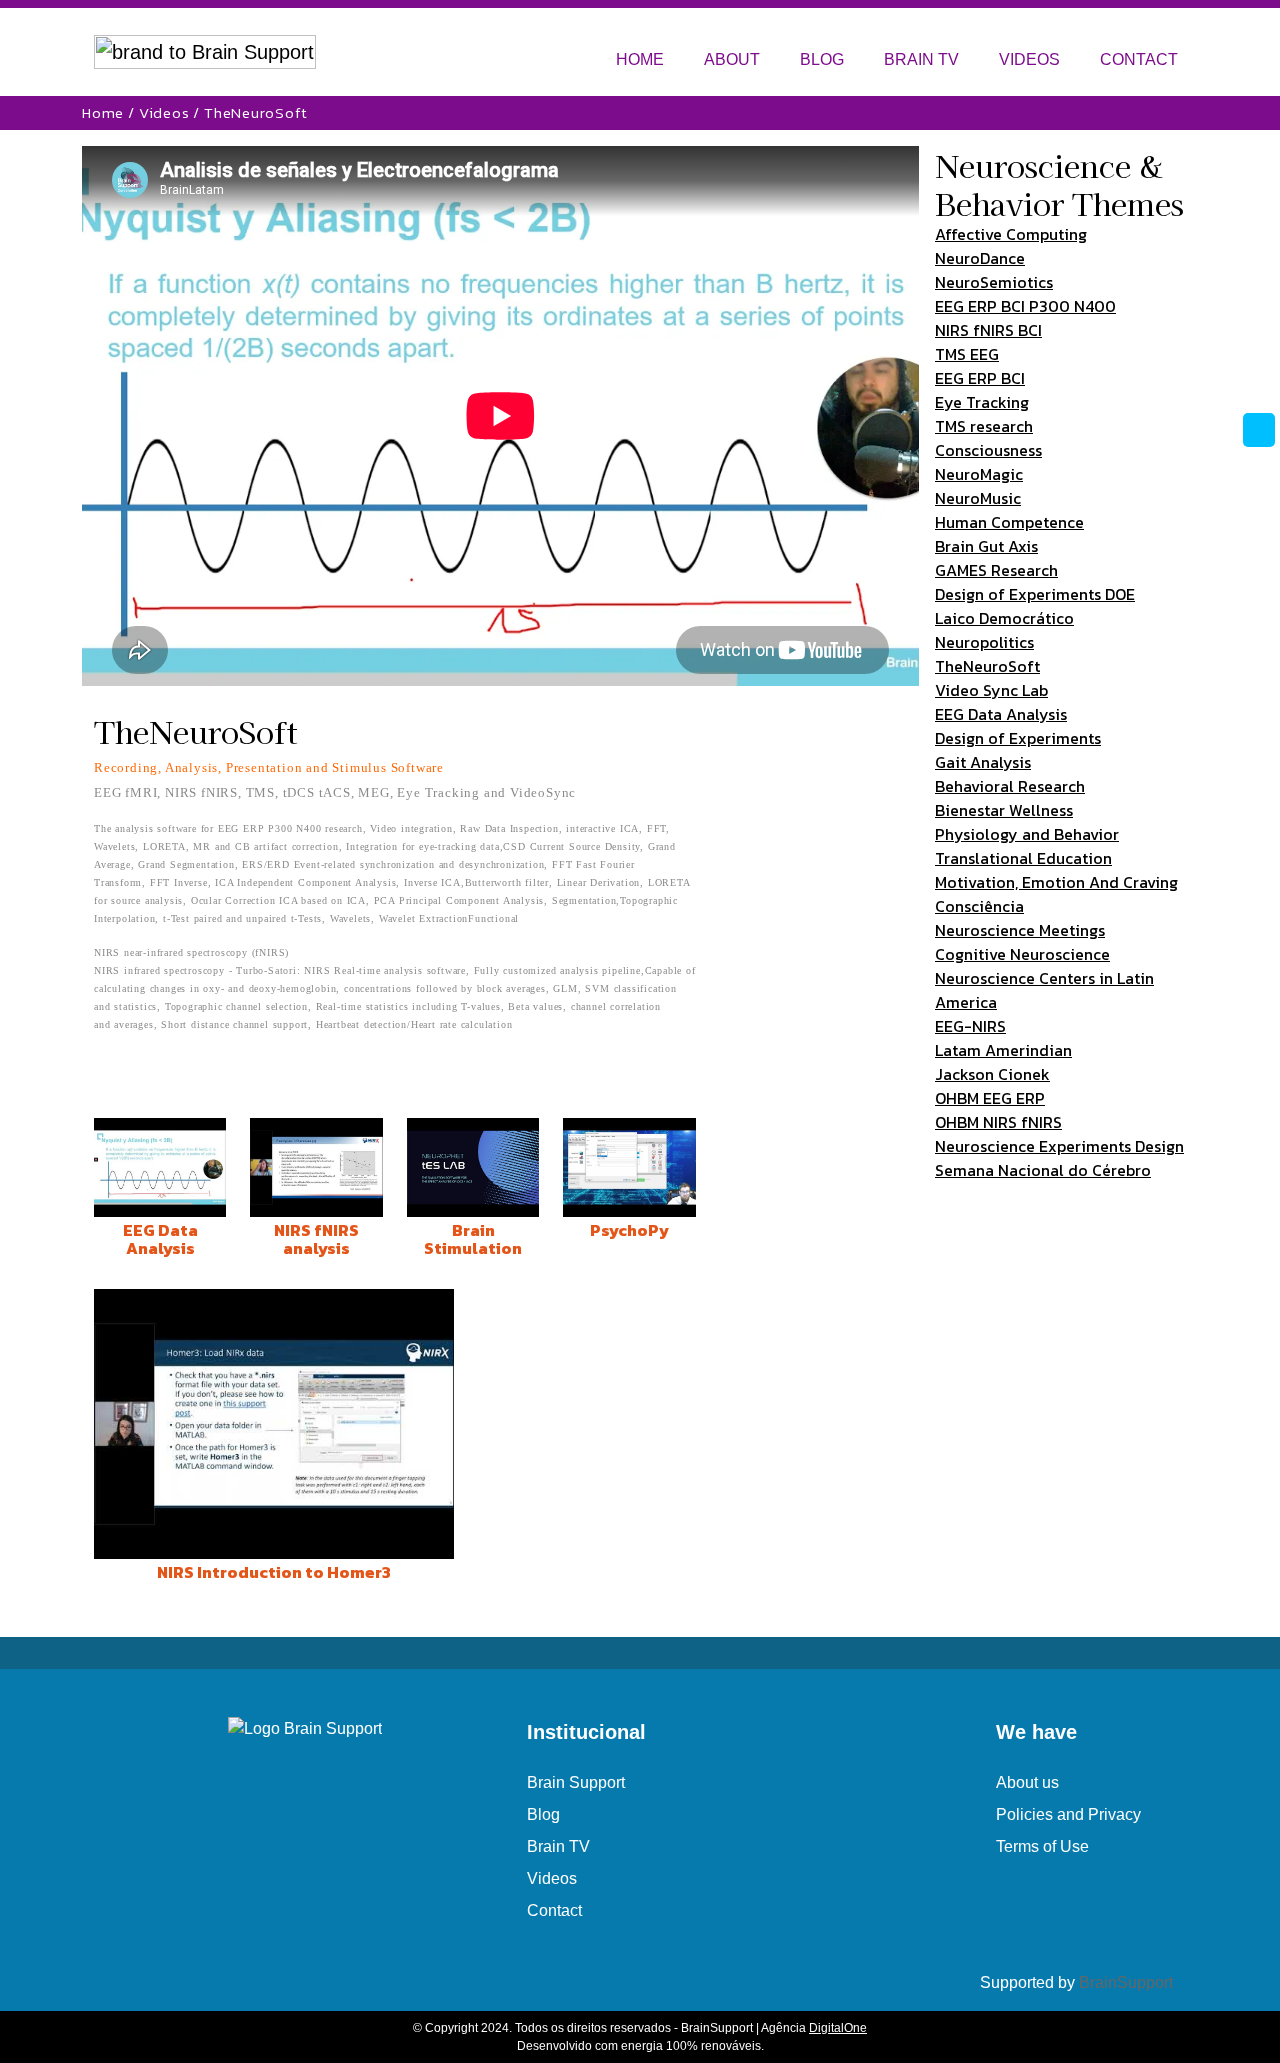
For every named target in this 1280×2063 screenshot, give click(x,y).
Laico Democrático (1004, 618)
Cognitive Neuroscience (1022, 954)
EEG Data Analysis (1001, 714)
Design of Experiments (1018, 738)
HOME (640, 59)
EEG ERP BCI (980, 378)
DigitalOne (838, 2028)
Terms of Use (1042, 1846)
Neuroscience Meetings (1020, 930)
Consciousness (988, 450)
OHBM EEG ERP (990, 1098)
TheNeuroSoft (987, 666)
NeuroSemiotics (994, 282)
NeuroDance (980, 258)
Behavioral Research (1010, 786)
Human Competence (1009, 522)
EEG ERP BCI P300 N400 (1025, 306)
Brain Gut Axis (986, 546)
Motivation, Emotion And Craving (1056, 882)
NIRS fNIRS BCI (988, 330)
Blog (543, 1814)
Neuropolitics (984, 642)
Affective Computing (1011, 234)
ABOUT (732, 59)
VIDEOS (1029, 59)
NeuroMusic (978, 498)
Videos (164, 112)
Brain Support (576, 1782)
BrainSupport (1126, 1982)
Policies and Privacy (1068, 1814)
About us (1027, 1782)
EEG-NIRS (970, 1026)
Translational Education (1023, 858)
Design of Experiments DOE (1035, 594)
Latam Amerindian (1003, 1050)
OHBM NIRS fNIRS (998, 1122)
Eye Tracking (982, 402)
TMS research (984, 426)
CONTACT (1139, 59)
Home (103, 112)
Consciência (979, 906)
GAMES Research (996, 570)
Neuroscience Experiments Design (1059, 1146)
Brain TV (558, 1846)
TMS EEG (967, 354)
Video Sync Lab (991, 690)
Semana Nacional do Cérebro (1043, 1170)
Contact (554, 1910)
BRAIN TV (921, 59)
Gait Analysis (983, 762)
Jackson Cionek (992, 1074)
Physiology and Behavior (1027, 834)
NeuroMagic (979, 474)
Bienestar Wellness (1004, 810)
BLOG (822, 59)
